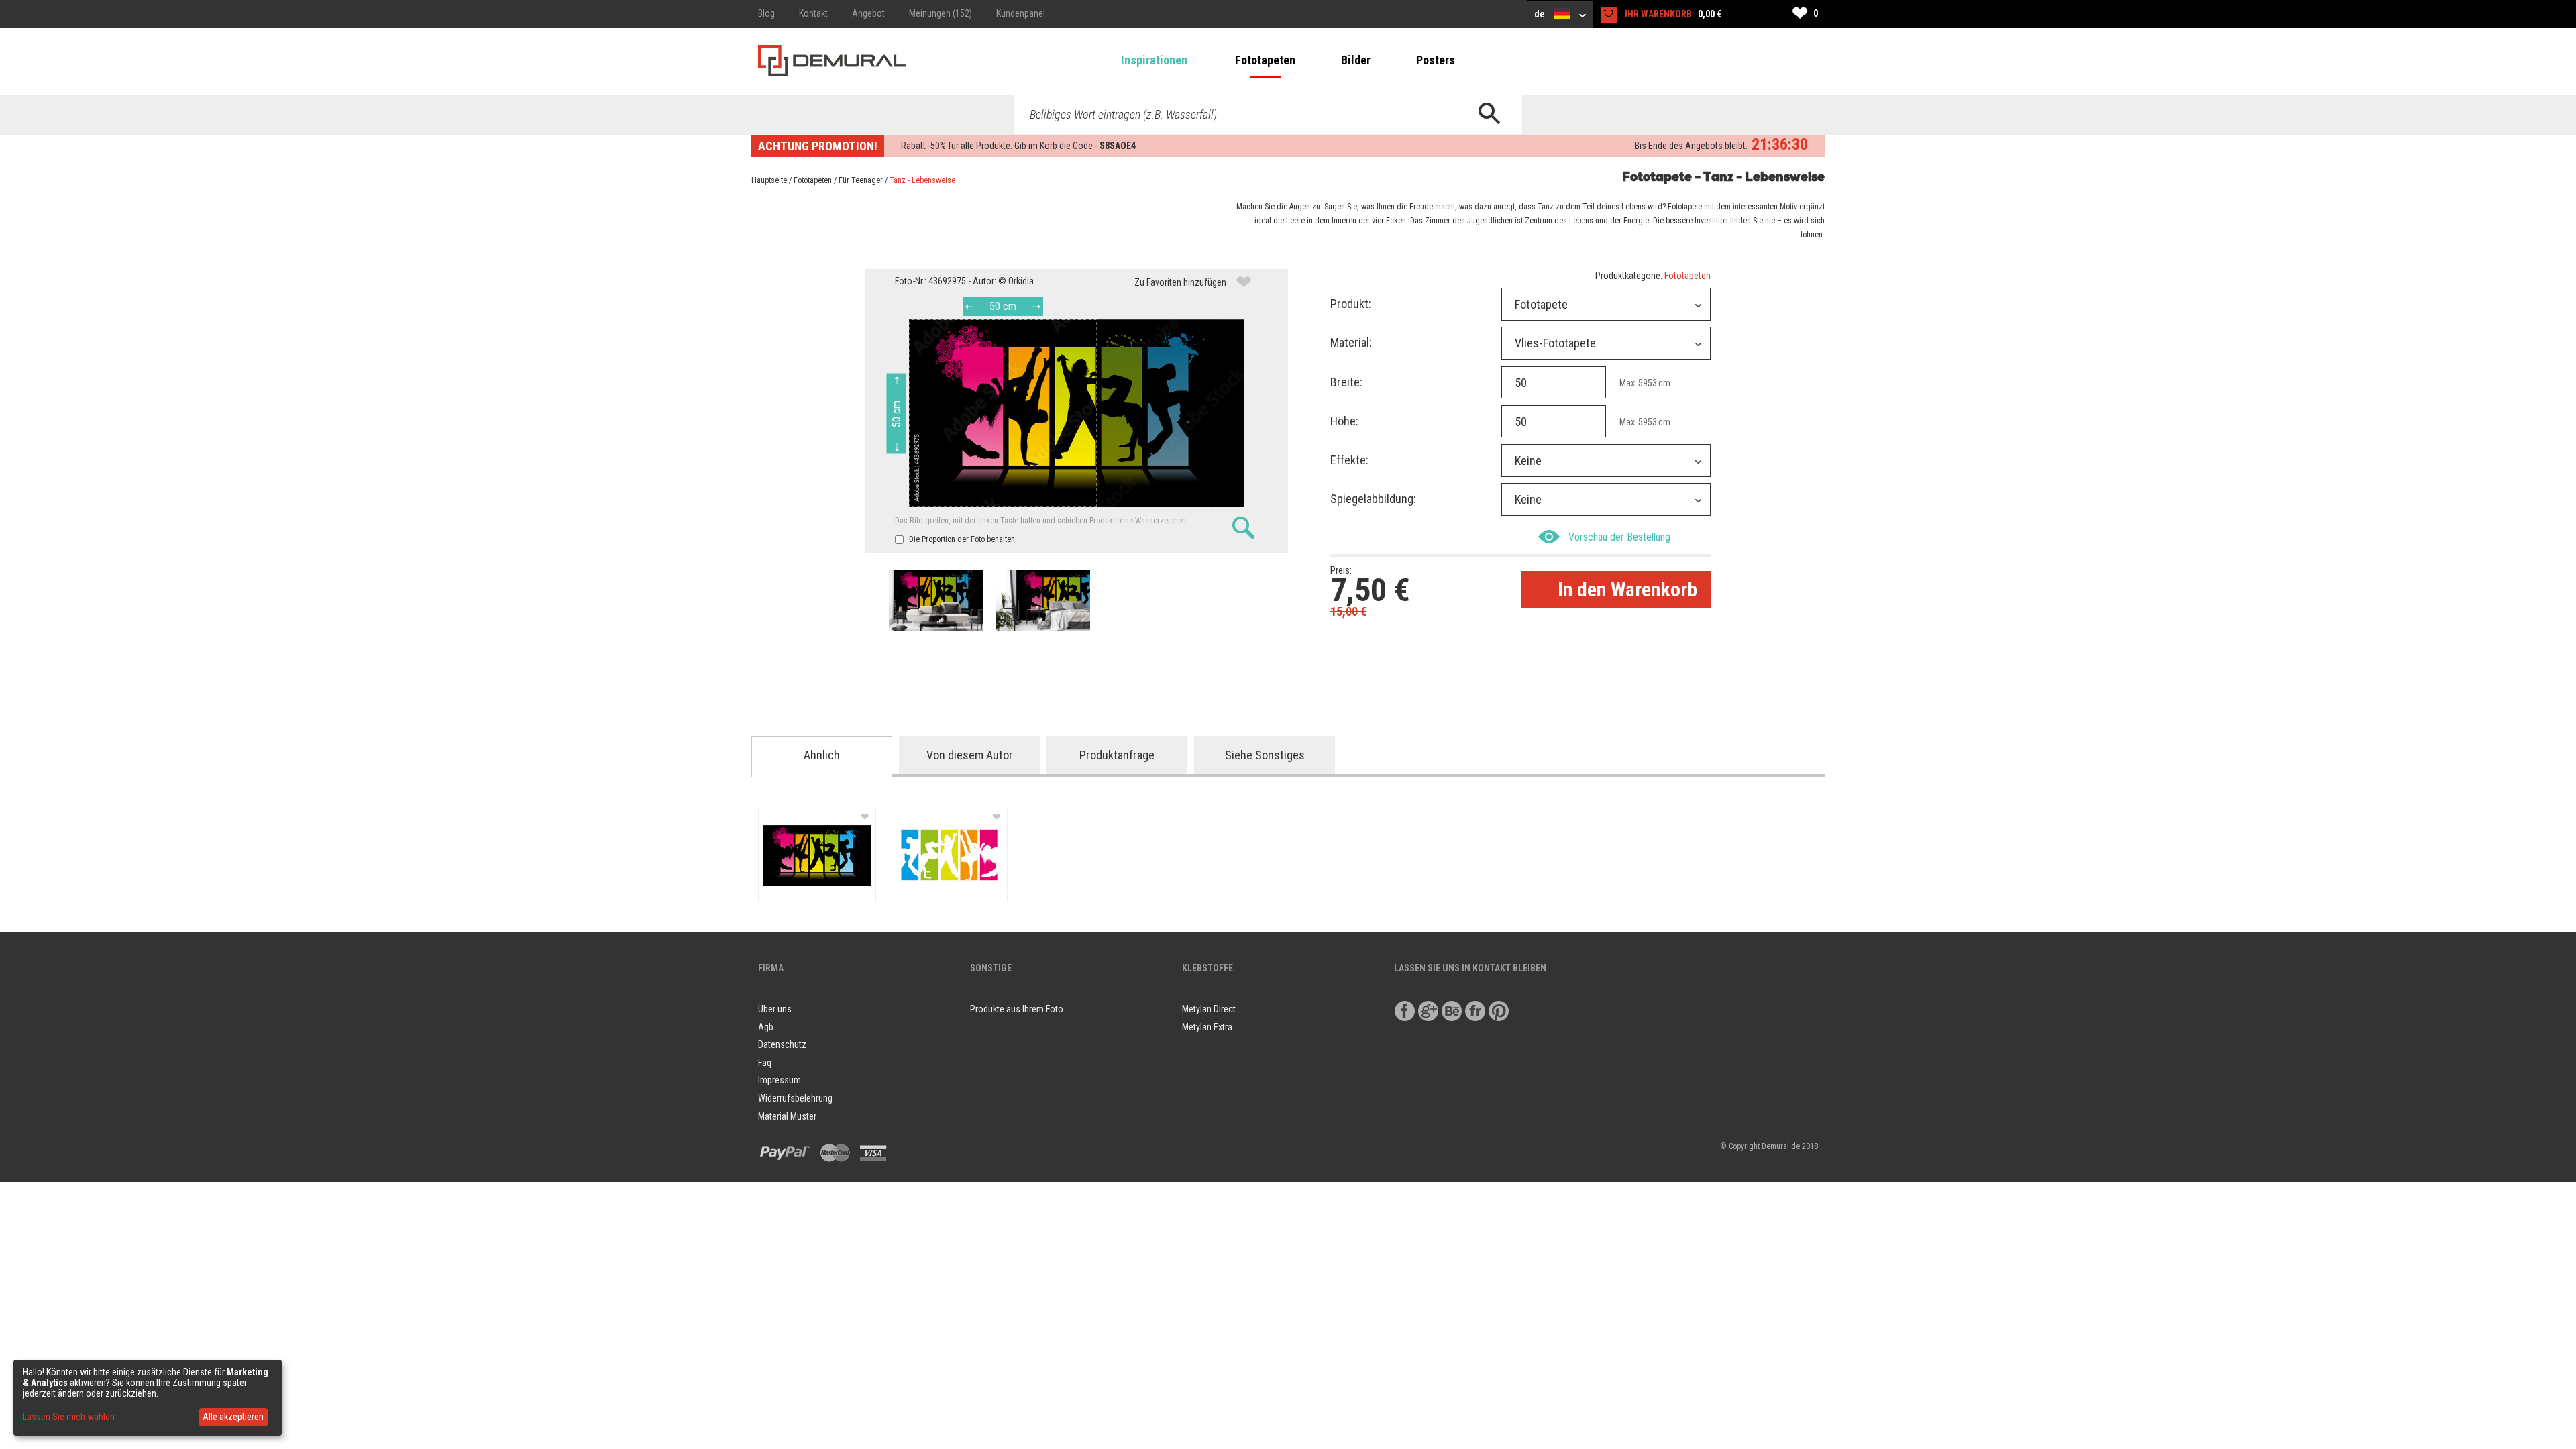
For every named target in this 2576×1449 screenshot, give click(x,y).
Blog (766, 13)
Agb (766, 1027)
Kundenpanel (1021, 13)
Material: (1351, 342)
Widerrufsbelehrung (795, 1098)
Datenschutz (782, 1044)
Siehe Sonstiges (1265, 755)
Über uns (775, 1009)
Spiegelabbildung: (1373, 499)
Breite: (1346, 382)
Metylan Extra (1207, 1027)
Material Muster (787, 1116)
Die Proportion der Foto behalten (961, 539)
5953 (1648, 383)
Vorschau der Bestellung (1619, 537)
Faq (765, 1063)
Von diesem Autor (970, 755)
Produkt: (1351, 304)
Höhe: (1344, 421)
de (1541, 14)
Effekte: (1349, 460)
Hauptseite (769, 180)
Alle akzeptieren (233, 1417)
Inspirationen (1154, 60)
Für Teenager (861, 180)
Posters (1436, 60)
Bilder (1356, 60)
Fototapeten (1265, 60)
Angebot (868, 13)
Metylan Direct (1209, 1009)
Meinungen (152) (941, 13)
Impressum (780, 1080)
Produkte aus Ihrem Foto (1017, 1009)
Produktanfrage (1117, 755)
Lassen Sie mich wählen (69, 1417)
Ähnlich (822, 755)
